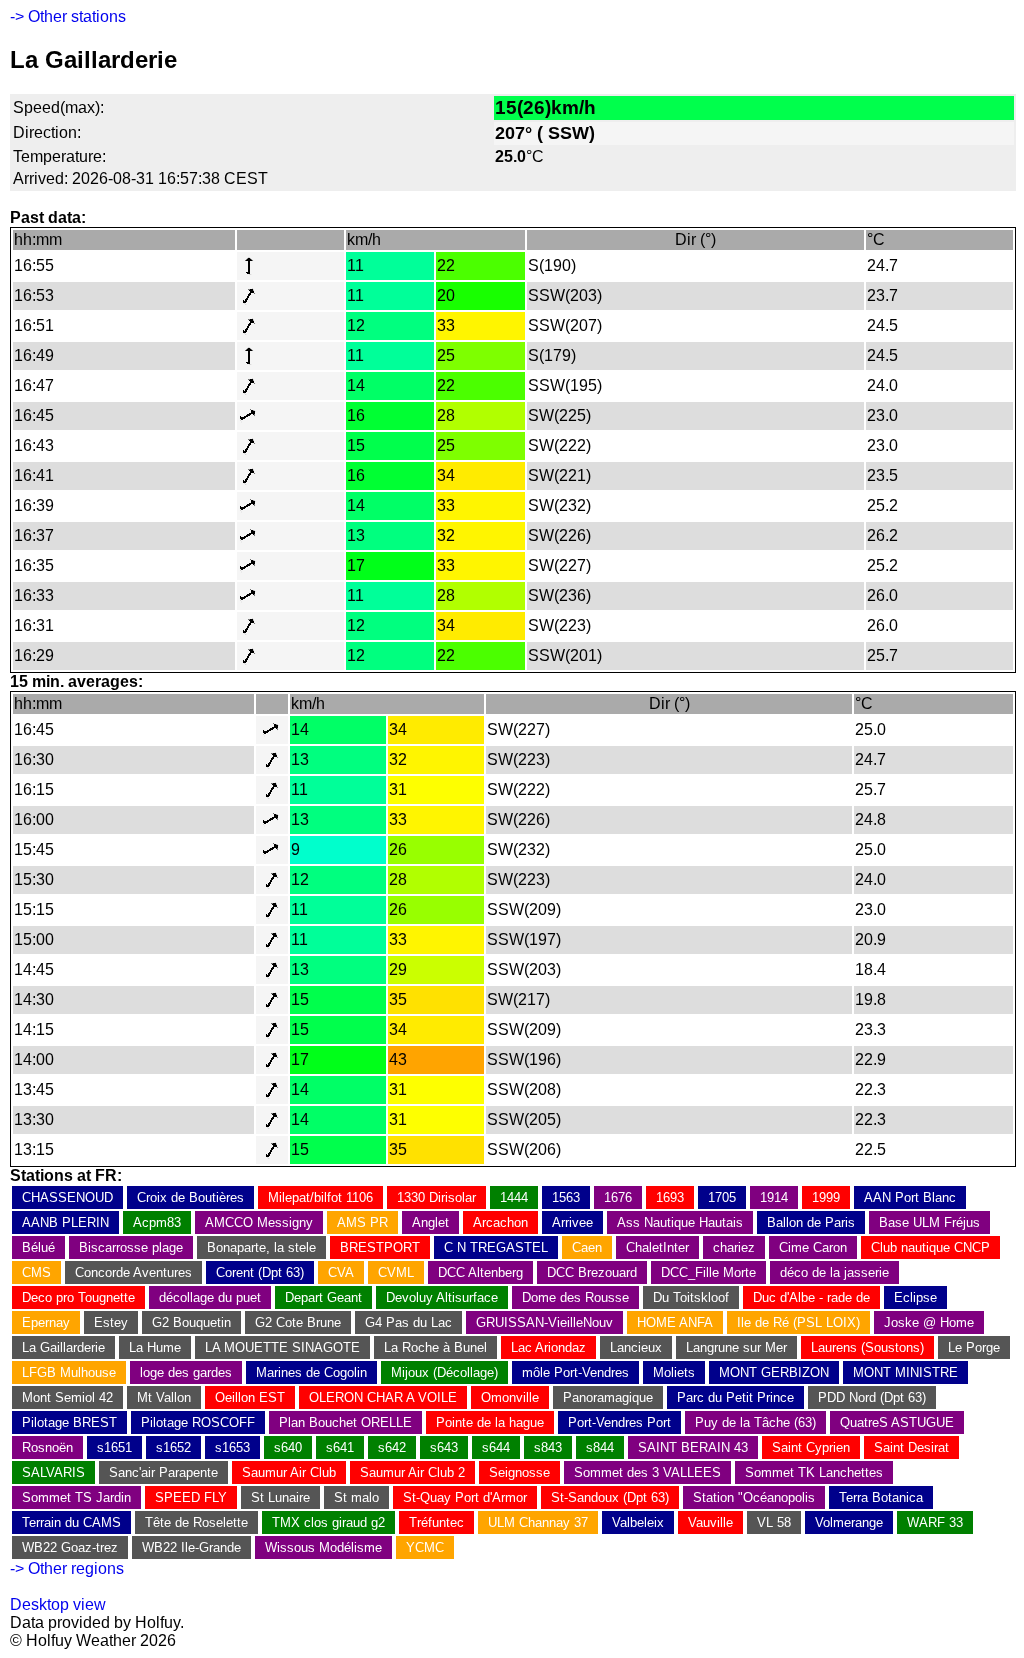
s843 (548, 1447)
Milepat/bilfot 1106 (320, 1197)
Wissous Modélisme (323, 1547)
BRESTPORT (380, 1247)
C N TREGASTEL (496, 1247)
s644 (496, 1447)
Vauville (710, 1522)
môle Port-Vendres (575, 1372)
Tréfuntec (436, 1522)
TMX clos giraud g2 (328, 1522)
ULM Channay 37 (538, 1522)
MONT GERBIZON (774, 1372)
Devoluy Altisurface (442, 1297)
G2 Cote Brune (298, 1322)
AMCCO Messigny (259, 1222)
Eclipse (915, 1297)
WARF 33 (935, 1522)
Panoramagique (608, 1397)
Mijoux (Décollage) (444, 1372)
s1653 (232, 1447)
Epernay (46, 1322)
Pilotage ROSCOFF (198, 1422)
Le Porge (974, 1347)
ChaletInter (657, 1247)
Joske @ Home (929, 1322)
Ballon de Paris (811, 1222)
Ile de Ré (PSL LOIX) (798, 1322)
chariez (734, 1247)
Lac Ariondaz (548, 1347)
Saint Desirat (911, 1447)
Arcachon (500, 1222)
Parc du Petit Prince (735, 1397)
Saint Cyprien (811, 1447)
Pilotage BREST (69, 1422)
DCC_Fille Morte (708, 1272)
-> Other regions (67, 1568)
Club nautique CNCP (930, 1247)
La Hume (155, 1347)
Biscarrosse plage (131, 1247)
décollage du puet (210, 1297)
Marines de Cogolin (311, 1372)
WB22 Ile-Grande (191, 1547)
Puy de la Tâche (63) (755, 1422)
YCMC (425, 1547)
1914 (774, 1197)
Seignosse (519, 1472)
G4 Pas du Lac (408, 1322)
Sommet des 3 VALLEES (647, 1472)
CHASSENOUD (67, 1197)
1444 (514, 1197)
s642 (392, 1447)
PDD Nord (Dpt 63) (872, 1397)
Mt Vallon (164, 1397)
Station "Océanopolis (754, 1497)
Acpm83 (157, 1222)
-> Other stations (68, 16)
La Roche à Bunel (435, 1347)
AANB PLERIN (65, 1222)
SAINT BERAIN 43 (693, 1447)
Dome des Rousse (575, 1297)
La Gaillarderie (63, 1347)
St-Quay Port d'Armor (465, 1497)
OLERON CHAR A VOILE (383, 1397)
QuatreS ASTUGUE (897, 1422)
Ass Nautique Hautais (680, 1222)
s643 (444, 1447)
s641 (340, 1447)
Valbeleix (638, 1522)
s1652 (173, 1447)
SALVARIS (53, 1472)
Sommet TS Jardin (76, 1497)
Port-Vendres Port (619, 1422)
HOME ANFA (675, 1322)
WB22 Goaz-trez (70, 1547)
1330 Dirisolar (436, 1197)
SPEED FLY (191, 1497)
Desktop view (58, 1604)
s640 (288, 1447)
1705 (722, 1197)
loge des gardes (186, 1372)
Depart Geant (323, 1297)
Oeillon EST (250, 1397)
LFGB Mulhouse (69, 1372)
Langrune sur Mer (736, 1347)
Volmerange (849, 1522)
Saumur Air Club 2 (412, 1472)
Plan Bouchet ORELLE (345, 1422)
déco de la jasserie (834, 1272)
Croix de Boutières (190, 1197)
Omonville (510, 1397)
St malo (356, 1497)
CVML (396, 1272)
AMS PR (362, 1222)
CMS (36, 1272)
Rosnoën (47, 1447)
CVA (341, 1272)
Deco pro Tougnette (78, 1297)
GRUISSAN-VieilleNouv (544, 1322)
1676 (618, 1197)
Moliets (674, 1372)
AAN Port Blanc (910, 1197)
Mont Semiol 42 (67, 1397)
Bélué (38, 1247)
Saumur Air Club (289, 1472)
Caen (587, 1247)
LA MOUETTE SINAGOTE (282, 1347)
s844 (600, 1447)
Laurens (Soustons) (867, 1347)
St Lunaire (280, 1497)
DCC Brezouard (592, 1272)
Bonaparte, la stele (261, 1247)
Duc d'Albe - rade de (811, 1297)
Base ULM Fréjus (929, 1222)
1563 (566, 1197)
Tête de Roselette (196, 1522)
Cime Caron (813, 1247)
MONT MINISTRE (905, 1372)
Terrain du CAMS (71, 1522)
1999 (826, 1197)
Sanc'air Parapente (163, 1472)
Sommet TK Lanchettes (814, 1472)
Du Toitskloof (691, 1297)
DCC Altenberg (480, 1272)
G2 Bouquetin (191, 1322)
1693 (670, 1197)
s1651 (114, 1447)
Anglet (430, 1222)
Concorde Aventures (133, 1272)
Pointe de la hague (490, 1422)
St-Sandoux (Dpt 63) (610, 1497)
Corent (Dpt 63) (260, 1272)
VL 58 (774, 1522)
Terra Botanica (881, 1497)
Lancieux (636, 1347)
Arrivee (572, 1222)
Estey (111, 1322)
